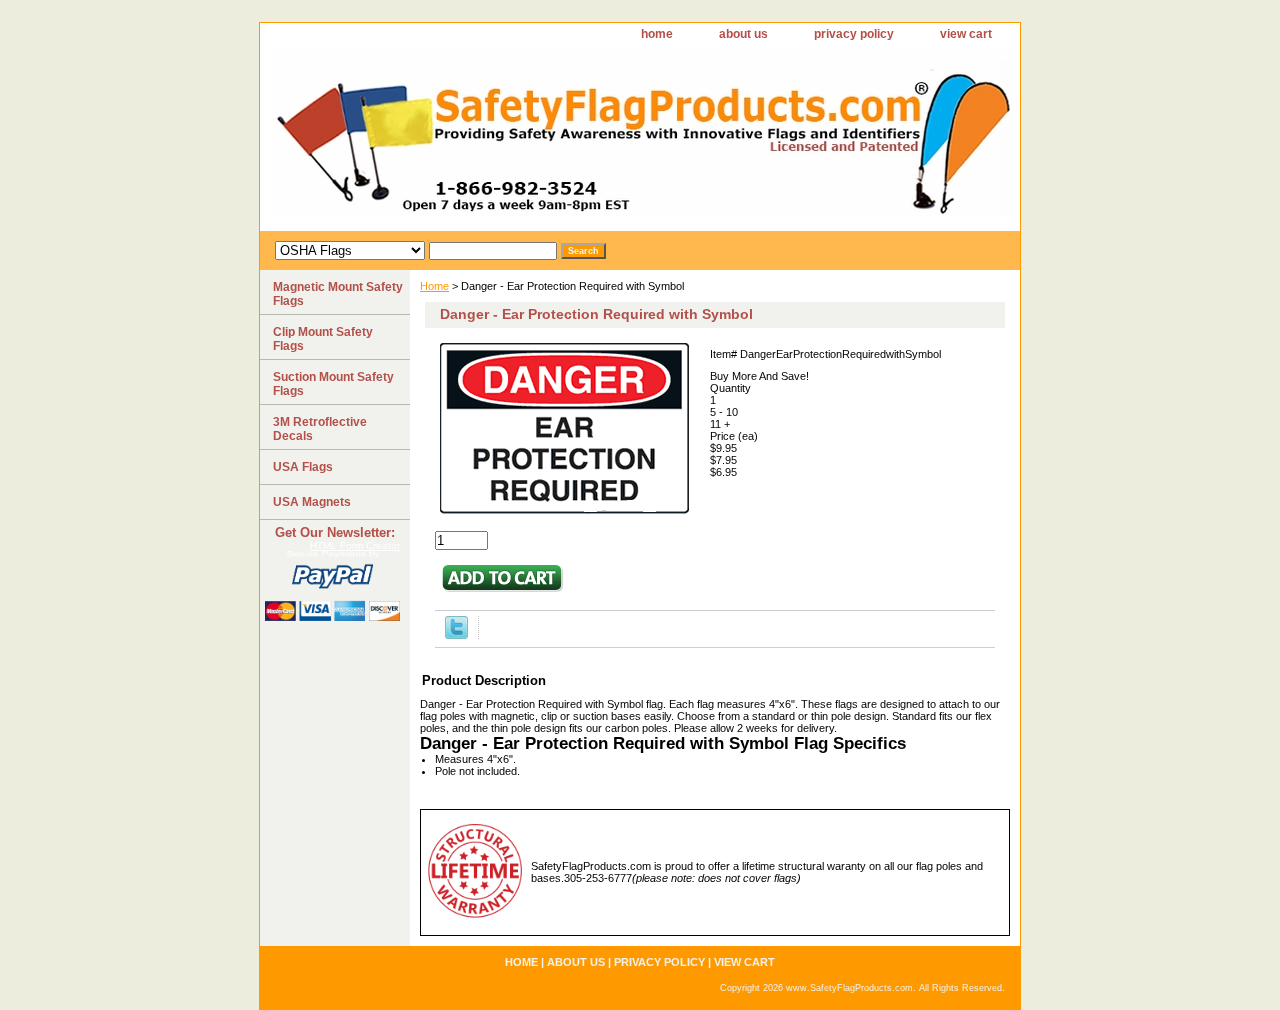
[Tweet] (456, 635)
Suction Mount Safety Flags (333, 384)
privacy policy (854, 34)
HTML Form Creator (355, 545)
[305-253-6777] (510, 139)
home (657, 34)
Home (434, 286)
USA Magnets (312, 502)
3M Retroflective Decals (320, 429)
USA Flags (303, 467)
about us (743, 34)
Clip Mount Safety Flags (323, 339)
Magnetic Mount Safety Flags (338, 294)
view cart (966, 34)
